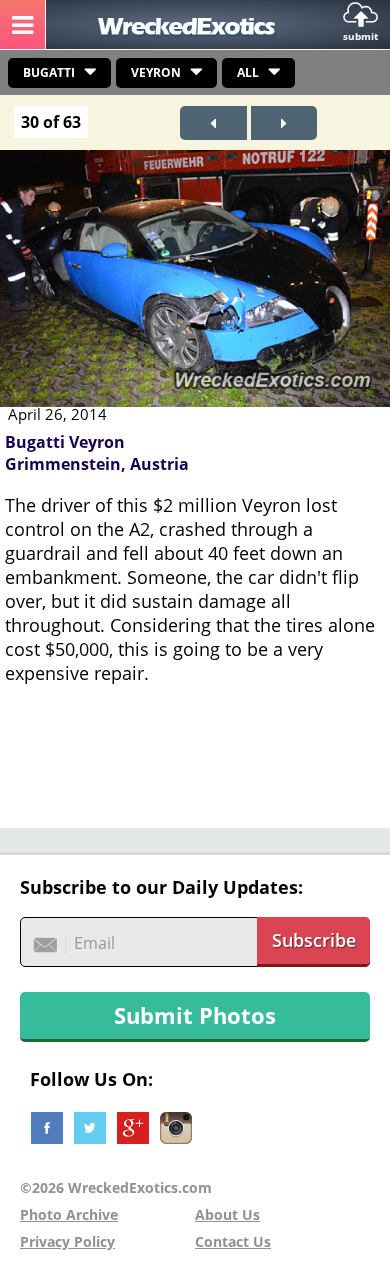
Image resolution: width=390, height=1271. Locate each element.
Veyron (156, 72)
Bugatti (49, 72)
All (248, 72)
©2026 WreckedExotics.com (116, 1187)
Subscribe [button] (314, 940)
